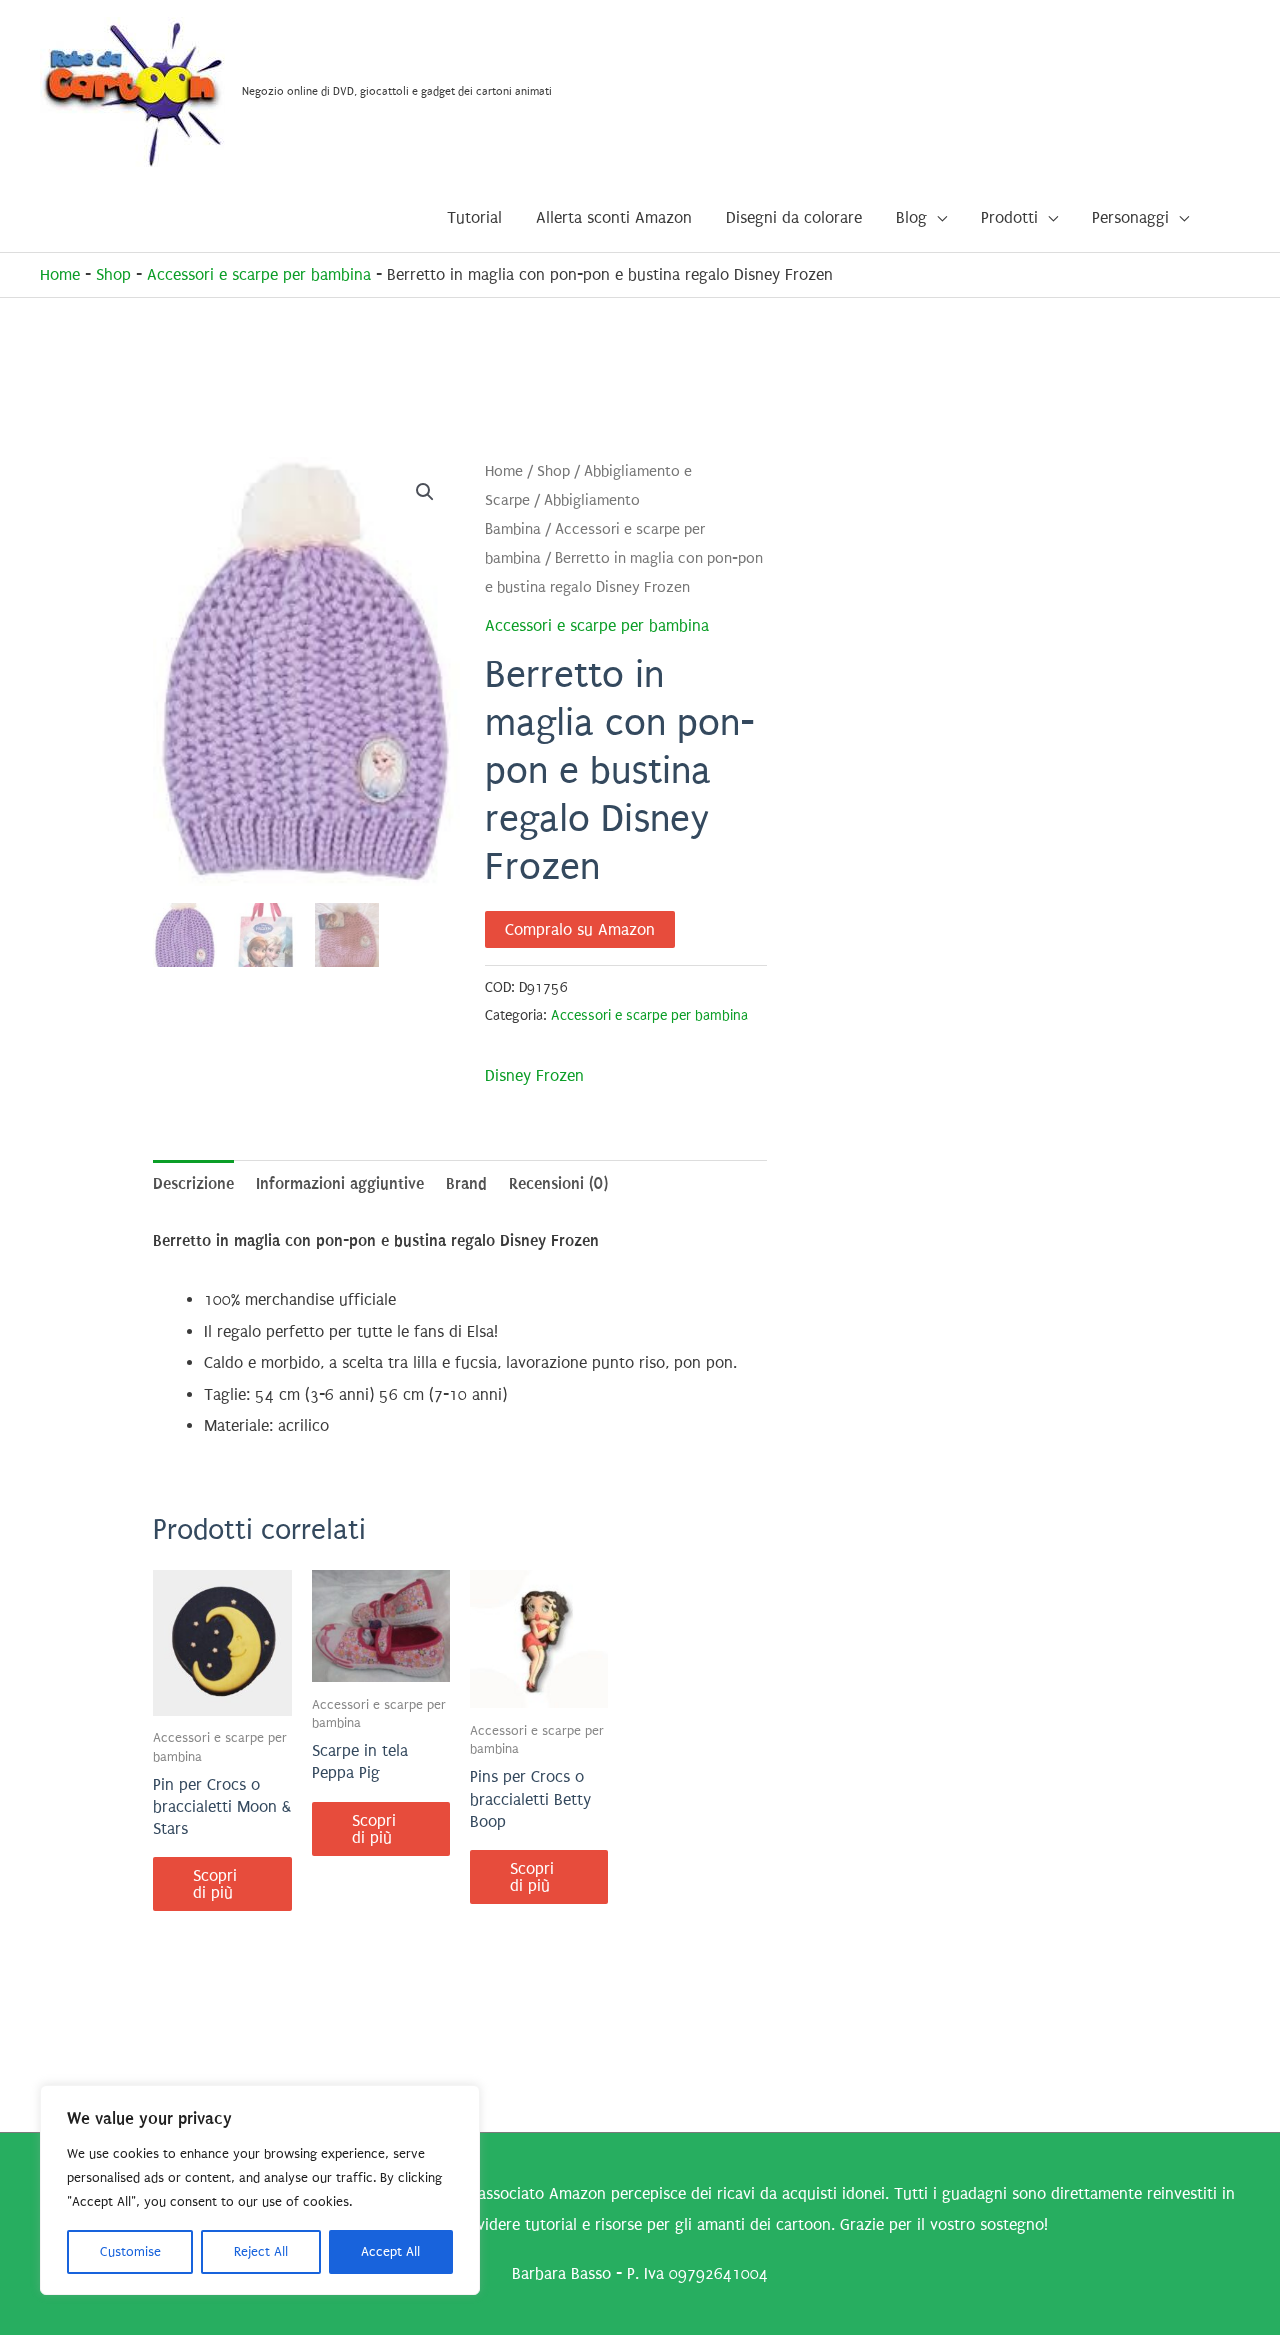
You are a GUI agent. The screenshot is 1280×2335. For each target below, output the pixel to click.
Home (60, 274)
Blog (911, 217)
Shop (113, 274)
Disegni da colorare (794, 217)
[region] (260, 2190)
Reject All (261, 2251)
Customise (130, 2251)
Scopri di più (215, 1884)
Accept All (390, 2251)
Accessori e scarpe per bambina (259, 274)
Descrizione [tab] (193, 1183)
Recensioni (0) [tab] (558, 1183)
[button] (425, 492)
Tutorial (474, 217)
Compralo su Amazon (580, 929)
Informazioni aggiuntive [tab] (340, 1183)
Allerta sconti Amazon (614, 217)
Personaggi (1130, 217)
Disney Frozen (534, 1075)
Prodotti (1009, 217)
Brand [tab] (466, 1183)
